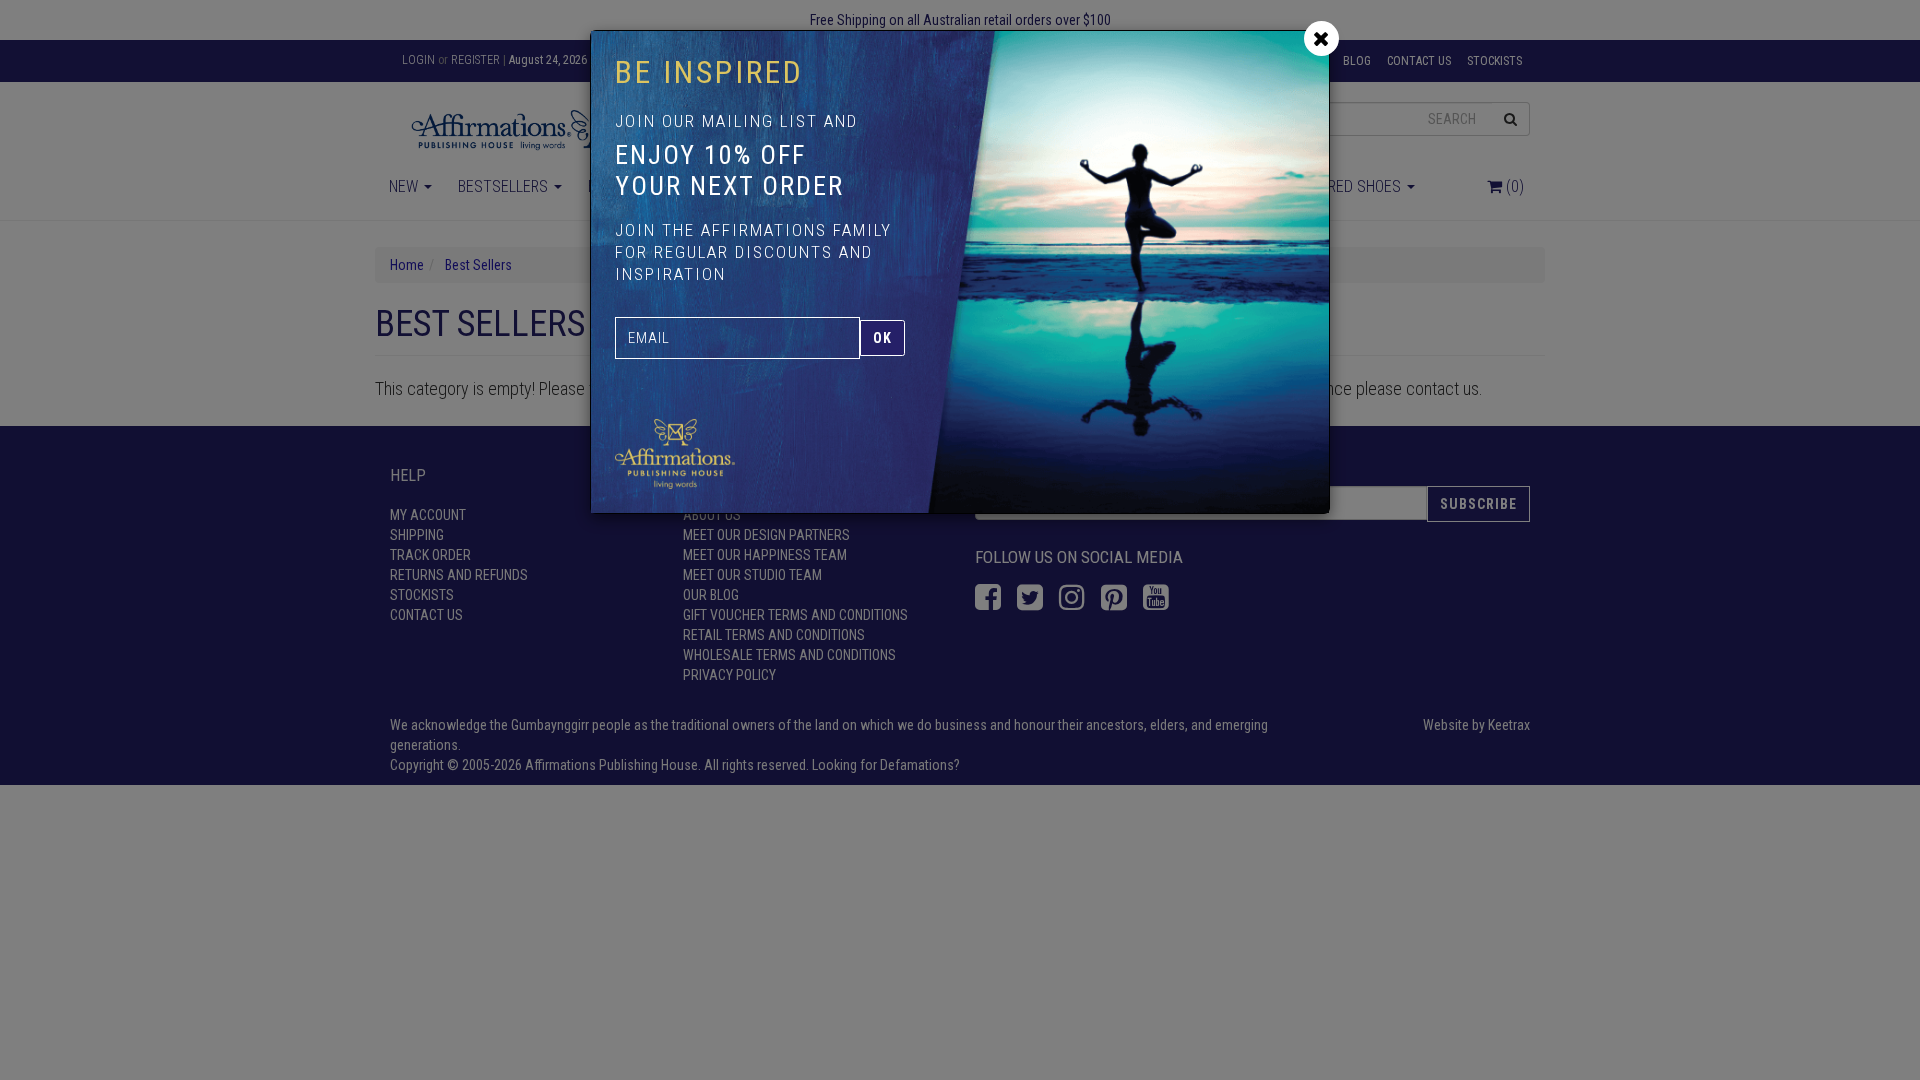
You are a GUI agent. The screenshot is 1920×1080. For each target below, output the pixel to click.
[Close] (1321, 38)
